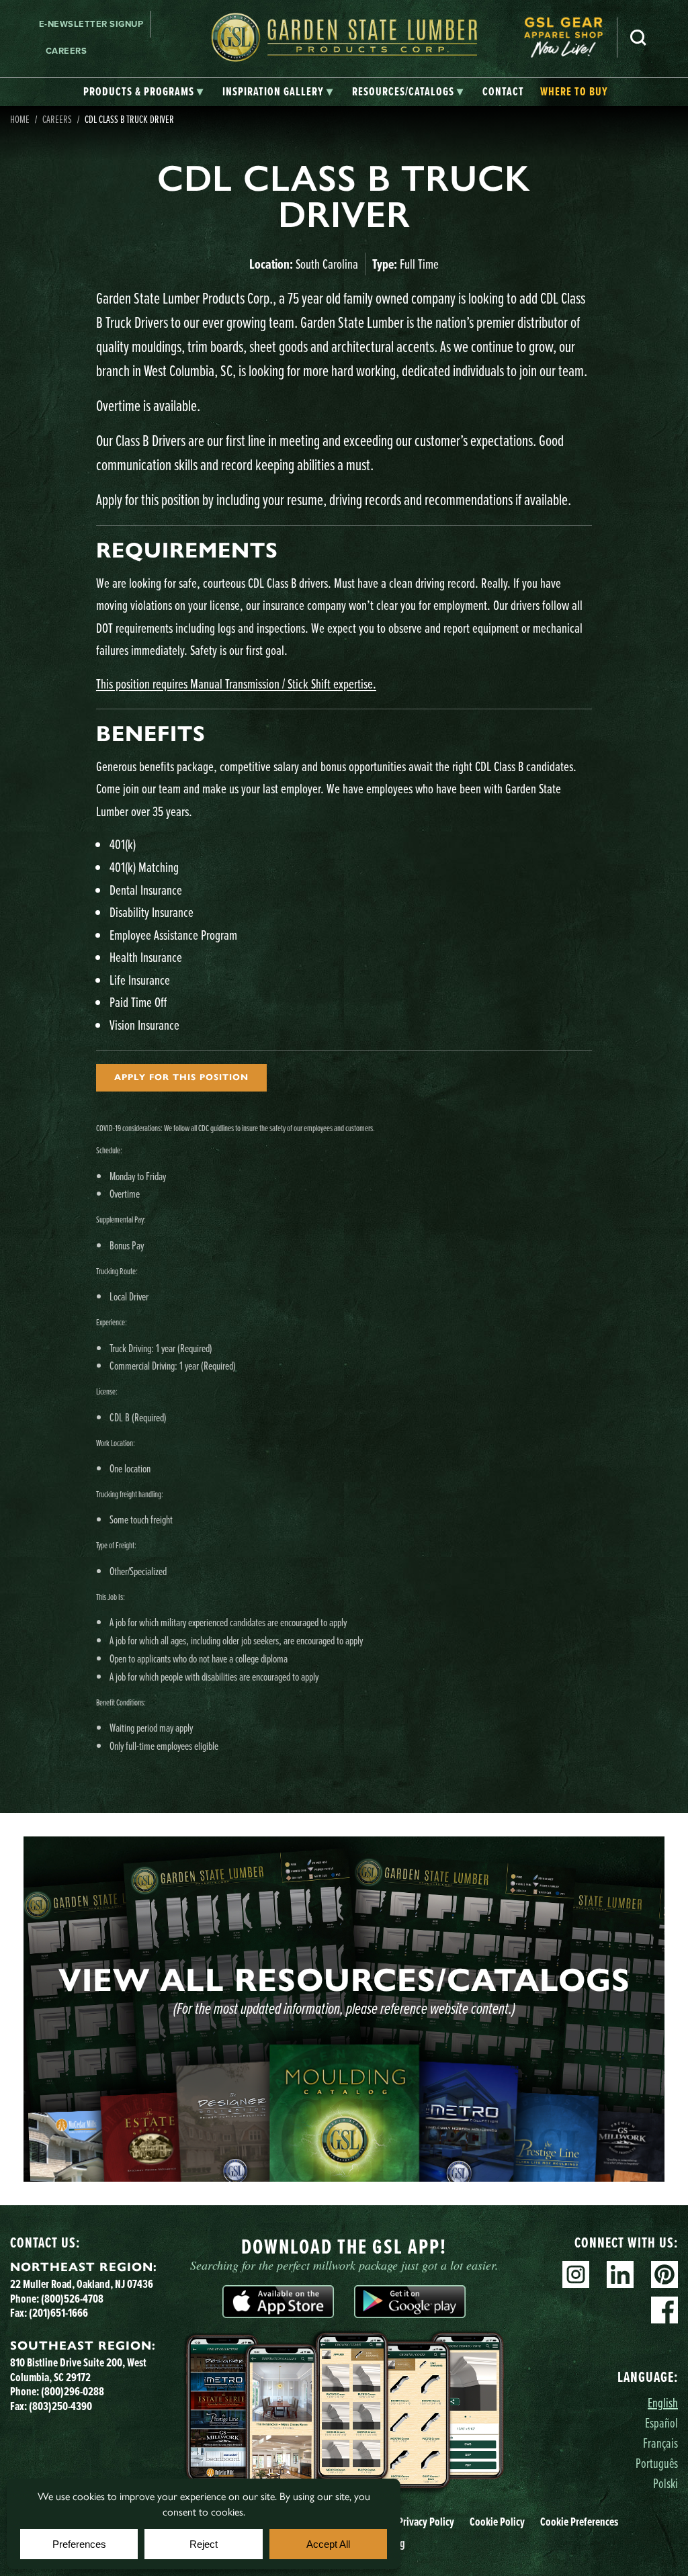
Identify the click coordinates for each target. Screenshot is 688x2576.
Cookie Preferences (579, 2522)
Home (20, 119)
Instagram (576, 2274)
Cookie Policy (497, 2522)
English (663, 2402)
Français (660, 2443)
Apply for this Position (181, 1077)
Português (657, 2463)
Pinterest (664, 2274)
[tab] (143, 92)
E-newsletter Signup (91, 24)
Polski (665, 2483)
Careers (67, 51)
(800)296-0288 (73, 2391)
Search (638, 38)
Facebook (664, 2310)
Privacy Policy (426, 2522)
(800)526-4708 (72, 2299)
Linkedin (620, 2274)
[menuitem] (570, 37)
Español (661, 2423)
